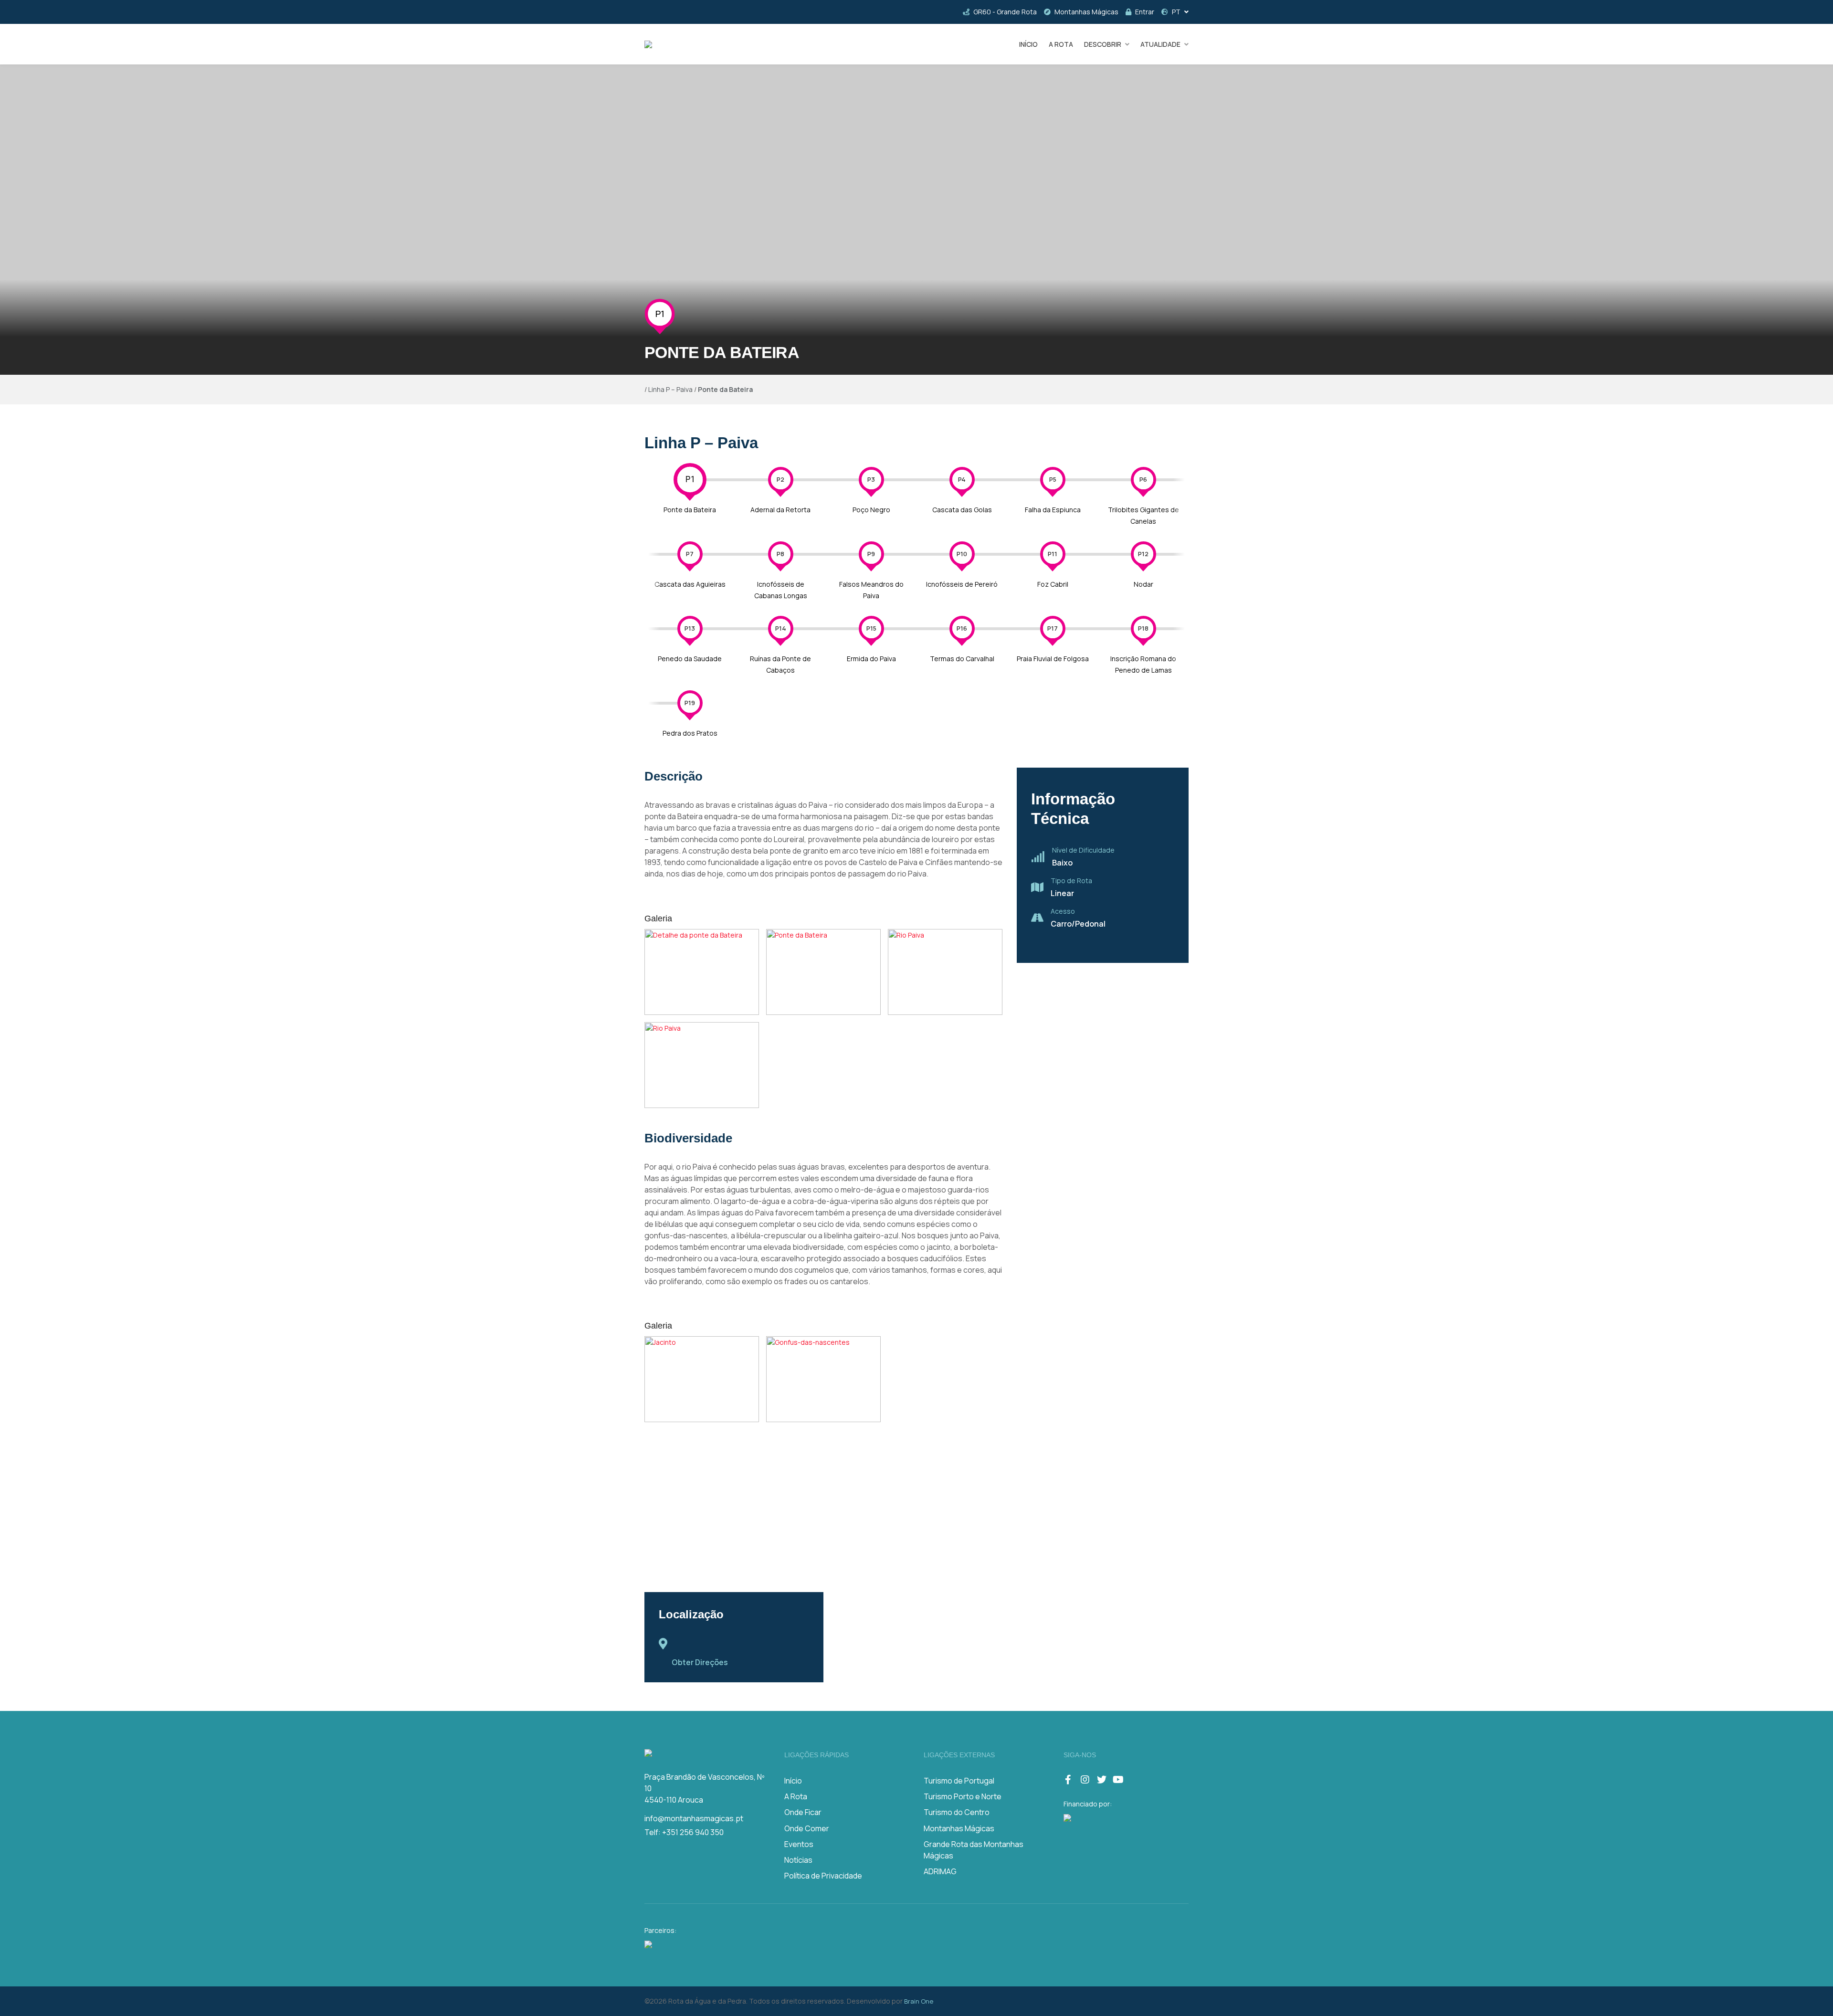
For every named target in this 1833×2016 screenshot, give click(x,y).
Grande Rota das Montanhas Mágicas (974, 1850)
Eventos (799, 1844)
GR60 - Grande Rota (1005, 12)
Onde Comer (807, 1828)
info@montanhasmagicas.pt (694, 1818)
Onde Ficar (803, 1812)
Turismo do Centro (957, 1812)
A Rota (796, 1796)
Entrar (1145, 12)
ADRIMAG (940, 1871)
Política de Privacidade (823, 1876)
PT (1176, 12)
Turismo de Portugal (959, 1781)
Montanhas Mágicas (1086, 12)
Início (793, 1781)
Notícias (798, 1860)
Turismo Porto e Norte (963, 1796)
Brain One (919, 2001)
